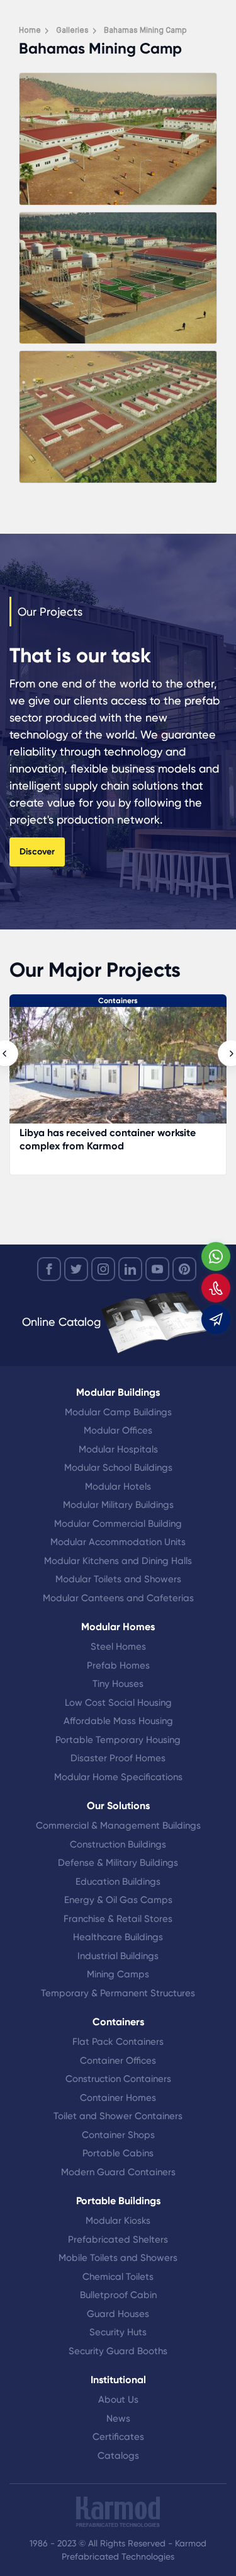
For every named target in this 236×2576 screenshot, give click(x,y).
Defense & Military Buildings (118, 1863)
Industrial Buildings (118, 1956)
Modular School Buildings (118, 1468)
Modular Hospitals (118, 1449)
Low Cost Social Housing (118, 1703)
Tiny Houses (118, 1684)
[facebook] (49, 1269)
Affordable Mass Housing (118, 1721)
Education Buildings (118, 1882)
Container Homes (118, 2098)
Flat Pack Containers (118, 2042)
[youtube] (157, 1269)
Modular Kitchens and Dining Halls (118, 1561)
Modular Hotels (118, 1486)
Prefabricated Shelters (118, 2240)
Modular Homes (118, 1627)
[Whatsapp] (216, 1256)
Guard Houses (118, 2314)
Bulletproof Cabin (118, 2295)
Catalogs (118, 2456)
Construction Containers (118, 2079)
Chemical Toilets (118, 2277)
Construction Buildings (118, 1844)
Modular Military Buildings (118, 1505)
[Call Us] (216, 1288)
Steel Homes (118, 1647)
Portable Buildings (118, 2201)
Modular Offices (118, 1430)
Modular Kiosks (118, 2221)
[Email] (216, 1320)
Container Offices (118, 2061)
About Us (118, 2400)
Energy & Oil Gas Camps (118, 1900)
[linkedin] (130, 1269)
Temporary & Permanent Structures (118, 1993)
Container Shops (118, 2135)
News (118, 2418)
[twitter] (76, 1269)
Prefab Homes (118, 1665)
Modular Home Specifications (118, 1777)
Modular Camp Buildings (118, 1412)
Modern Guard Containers (118, 2172)
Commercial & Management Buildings (118, 1826)
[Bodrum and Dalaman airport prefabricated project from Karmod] (118, 1072)
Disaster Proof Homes (118, 1758)
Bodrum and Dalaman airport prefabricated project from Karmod (103, 1139)
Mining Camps (118, 1974)
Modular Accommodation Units (118, 1542)
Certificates (118, 2437)
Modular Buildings (118, 1392)
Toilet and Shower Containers (118, 2116)
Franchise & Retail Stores (118, 1919)
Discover (37, 852)
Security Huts (118, 2332)
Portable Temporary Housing (118, 1740)
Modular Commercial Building (118, 1524)
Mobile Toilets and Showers (118, 2258)
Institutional (118, 2380)
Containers (118, 1001)
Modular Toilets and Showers (118, 1579)
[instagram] (103, 1269)
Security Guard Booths (118, 2351)
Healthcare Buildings (118, 1937)
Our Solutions (118, 1806)
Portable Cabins (118, 2153)
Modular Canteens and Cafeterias (118, 1598)
